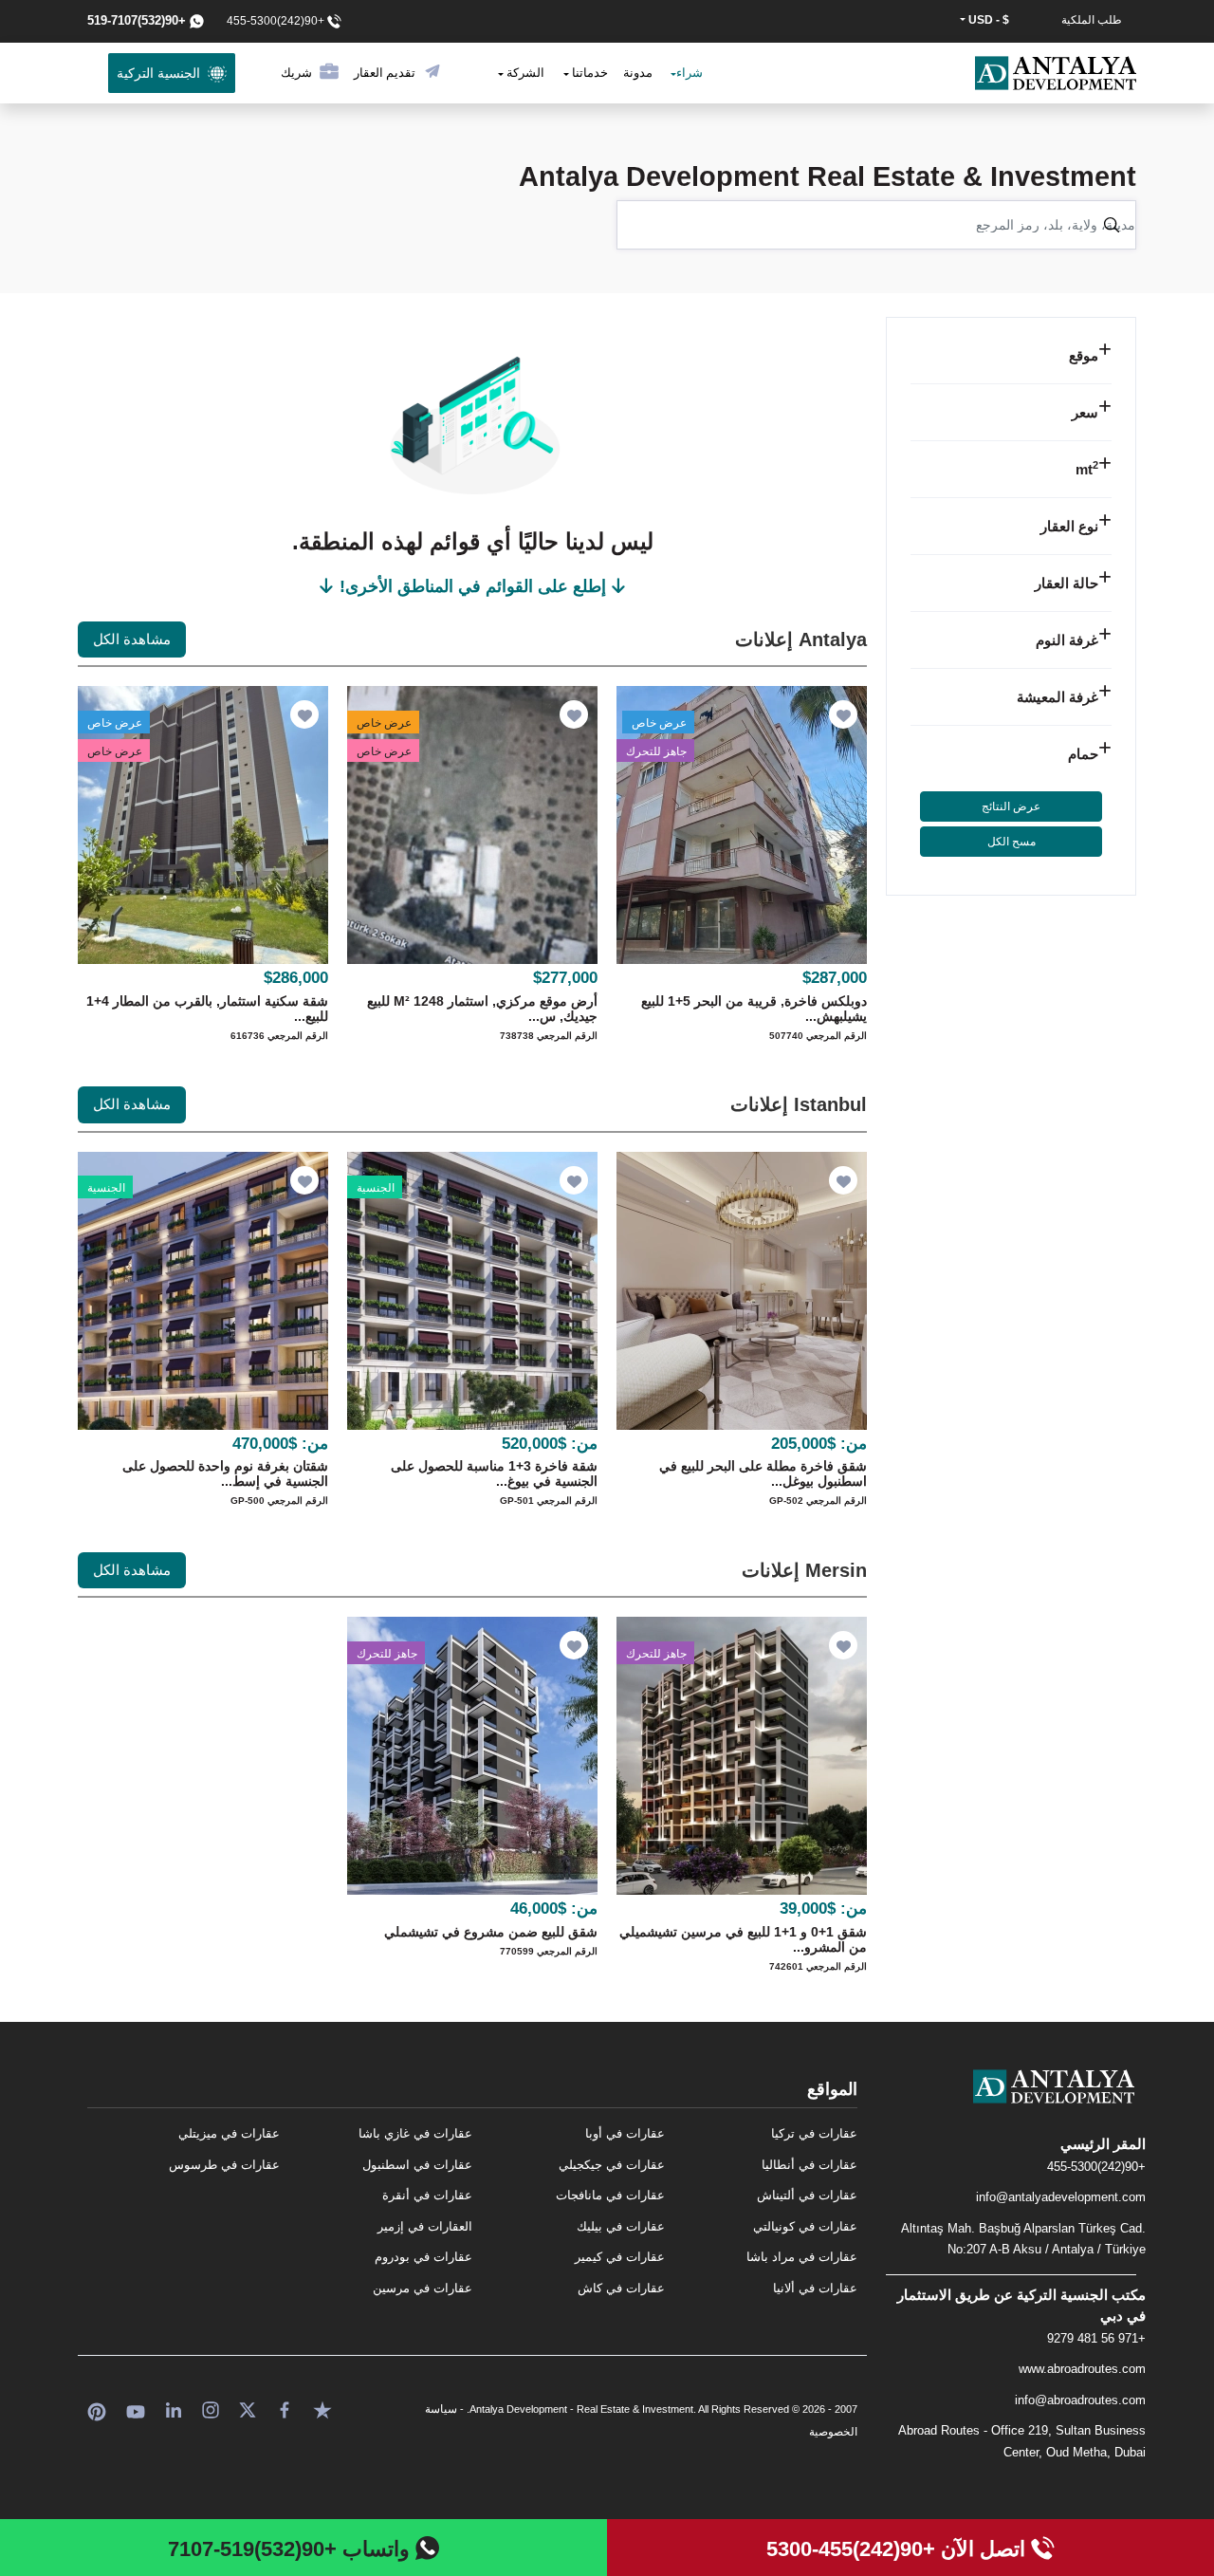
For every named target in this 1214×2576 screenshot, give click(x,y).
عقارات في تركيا (814, 2133)
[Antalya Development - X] (248, 2409)
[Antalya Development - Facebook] (285, 2409)
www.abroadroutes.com (1082, 2369)
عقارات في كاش (621, 2288)
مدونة (638, 73)
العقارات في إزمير (425, 2226)
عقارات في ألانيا (815, 2288)
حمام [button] (1083, 754)
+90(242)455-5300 (1096, 2167)
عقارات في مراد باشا (802, 2257)
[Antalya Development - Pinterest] (97, 2409)
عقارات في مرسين (423, 2288)
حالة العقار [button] (1067, 583)
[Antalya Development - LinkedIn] (174, 2409)
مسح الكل (1012, 842)
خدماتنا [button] (589, 73)
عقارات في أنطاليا (809, 2165)
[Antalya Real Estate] (1011, 2102)
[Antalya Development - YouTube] (136, 2409)
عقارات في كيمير (620, 2257)
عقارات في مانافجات (610, 2195)
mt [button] (1087, 469)
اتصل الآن (899, 2549)
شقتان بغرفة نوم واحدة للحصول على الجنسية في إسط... (225, 1473)
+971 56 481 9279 (1096, 2338)
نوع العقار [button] (1069, 526)
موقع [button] (1084, 355)
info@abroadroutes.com (1080, 2400)
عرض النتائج (1011, 806)
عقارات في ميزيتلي (229, 2133)
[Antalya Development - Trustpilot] (322, 2409)
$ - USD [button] (987, 20)
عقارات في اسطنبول (417, 2165)
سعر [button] (1085, 412)
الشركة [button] (524, 73)
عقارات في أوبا (625, 2133)
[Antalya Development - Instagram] (211, 2409)
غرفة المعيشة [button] (1058, 697)
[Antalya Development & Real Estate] (1056, 73)
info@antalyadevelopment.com (1061, 2197)
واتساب (292, 2549)
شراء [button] (690, 73)
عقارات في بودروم (423, 2257)
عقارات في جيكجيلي (612, 2165)
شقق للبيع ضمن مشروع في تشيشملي (491, 1932)
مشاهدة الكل (132, 639)
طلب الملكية (1092, 20)
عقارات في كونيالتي (805, 2226)
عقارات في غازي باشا (415, 2133)
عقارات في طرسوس (224, 2165)
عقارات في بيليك (621, 2226)
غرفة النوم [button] (1067, 640)
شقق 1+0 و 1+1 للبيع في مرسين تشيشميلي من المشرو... (743, 1939)
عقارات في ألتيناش (807, 2195)
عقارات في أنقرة (427, 2195)
